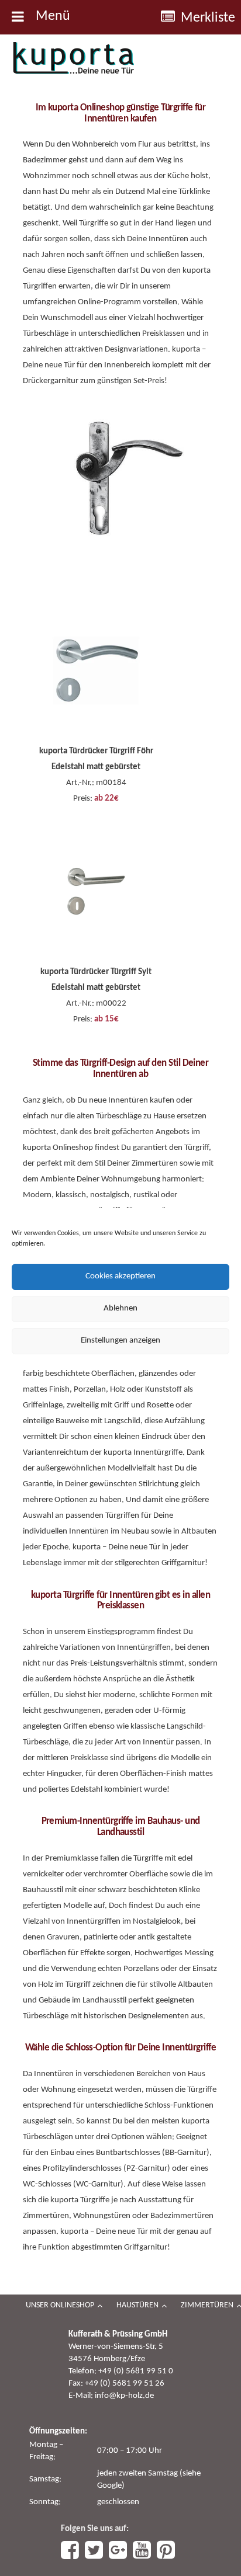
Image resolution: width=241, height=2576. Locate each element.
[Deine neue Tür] (74, 58)
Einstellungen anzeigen (120, 1341)
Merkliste (208, 18)
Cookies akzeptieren (120, 1276)
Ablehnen (120, 1308)
